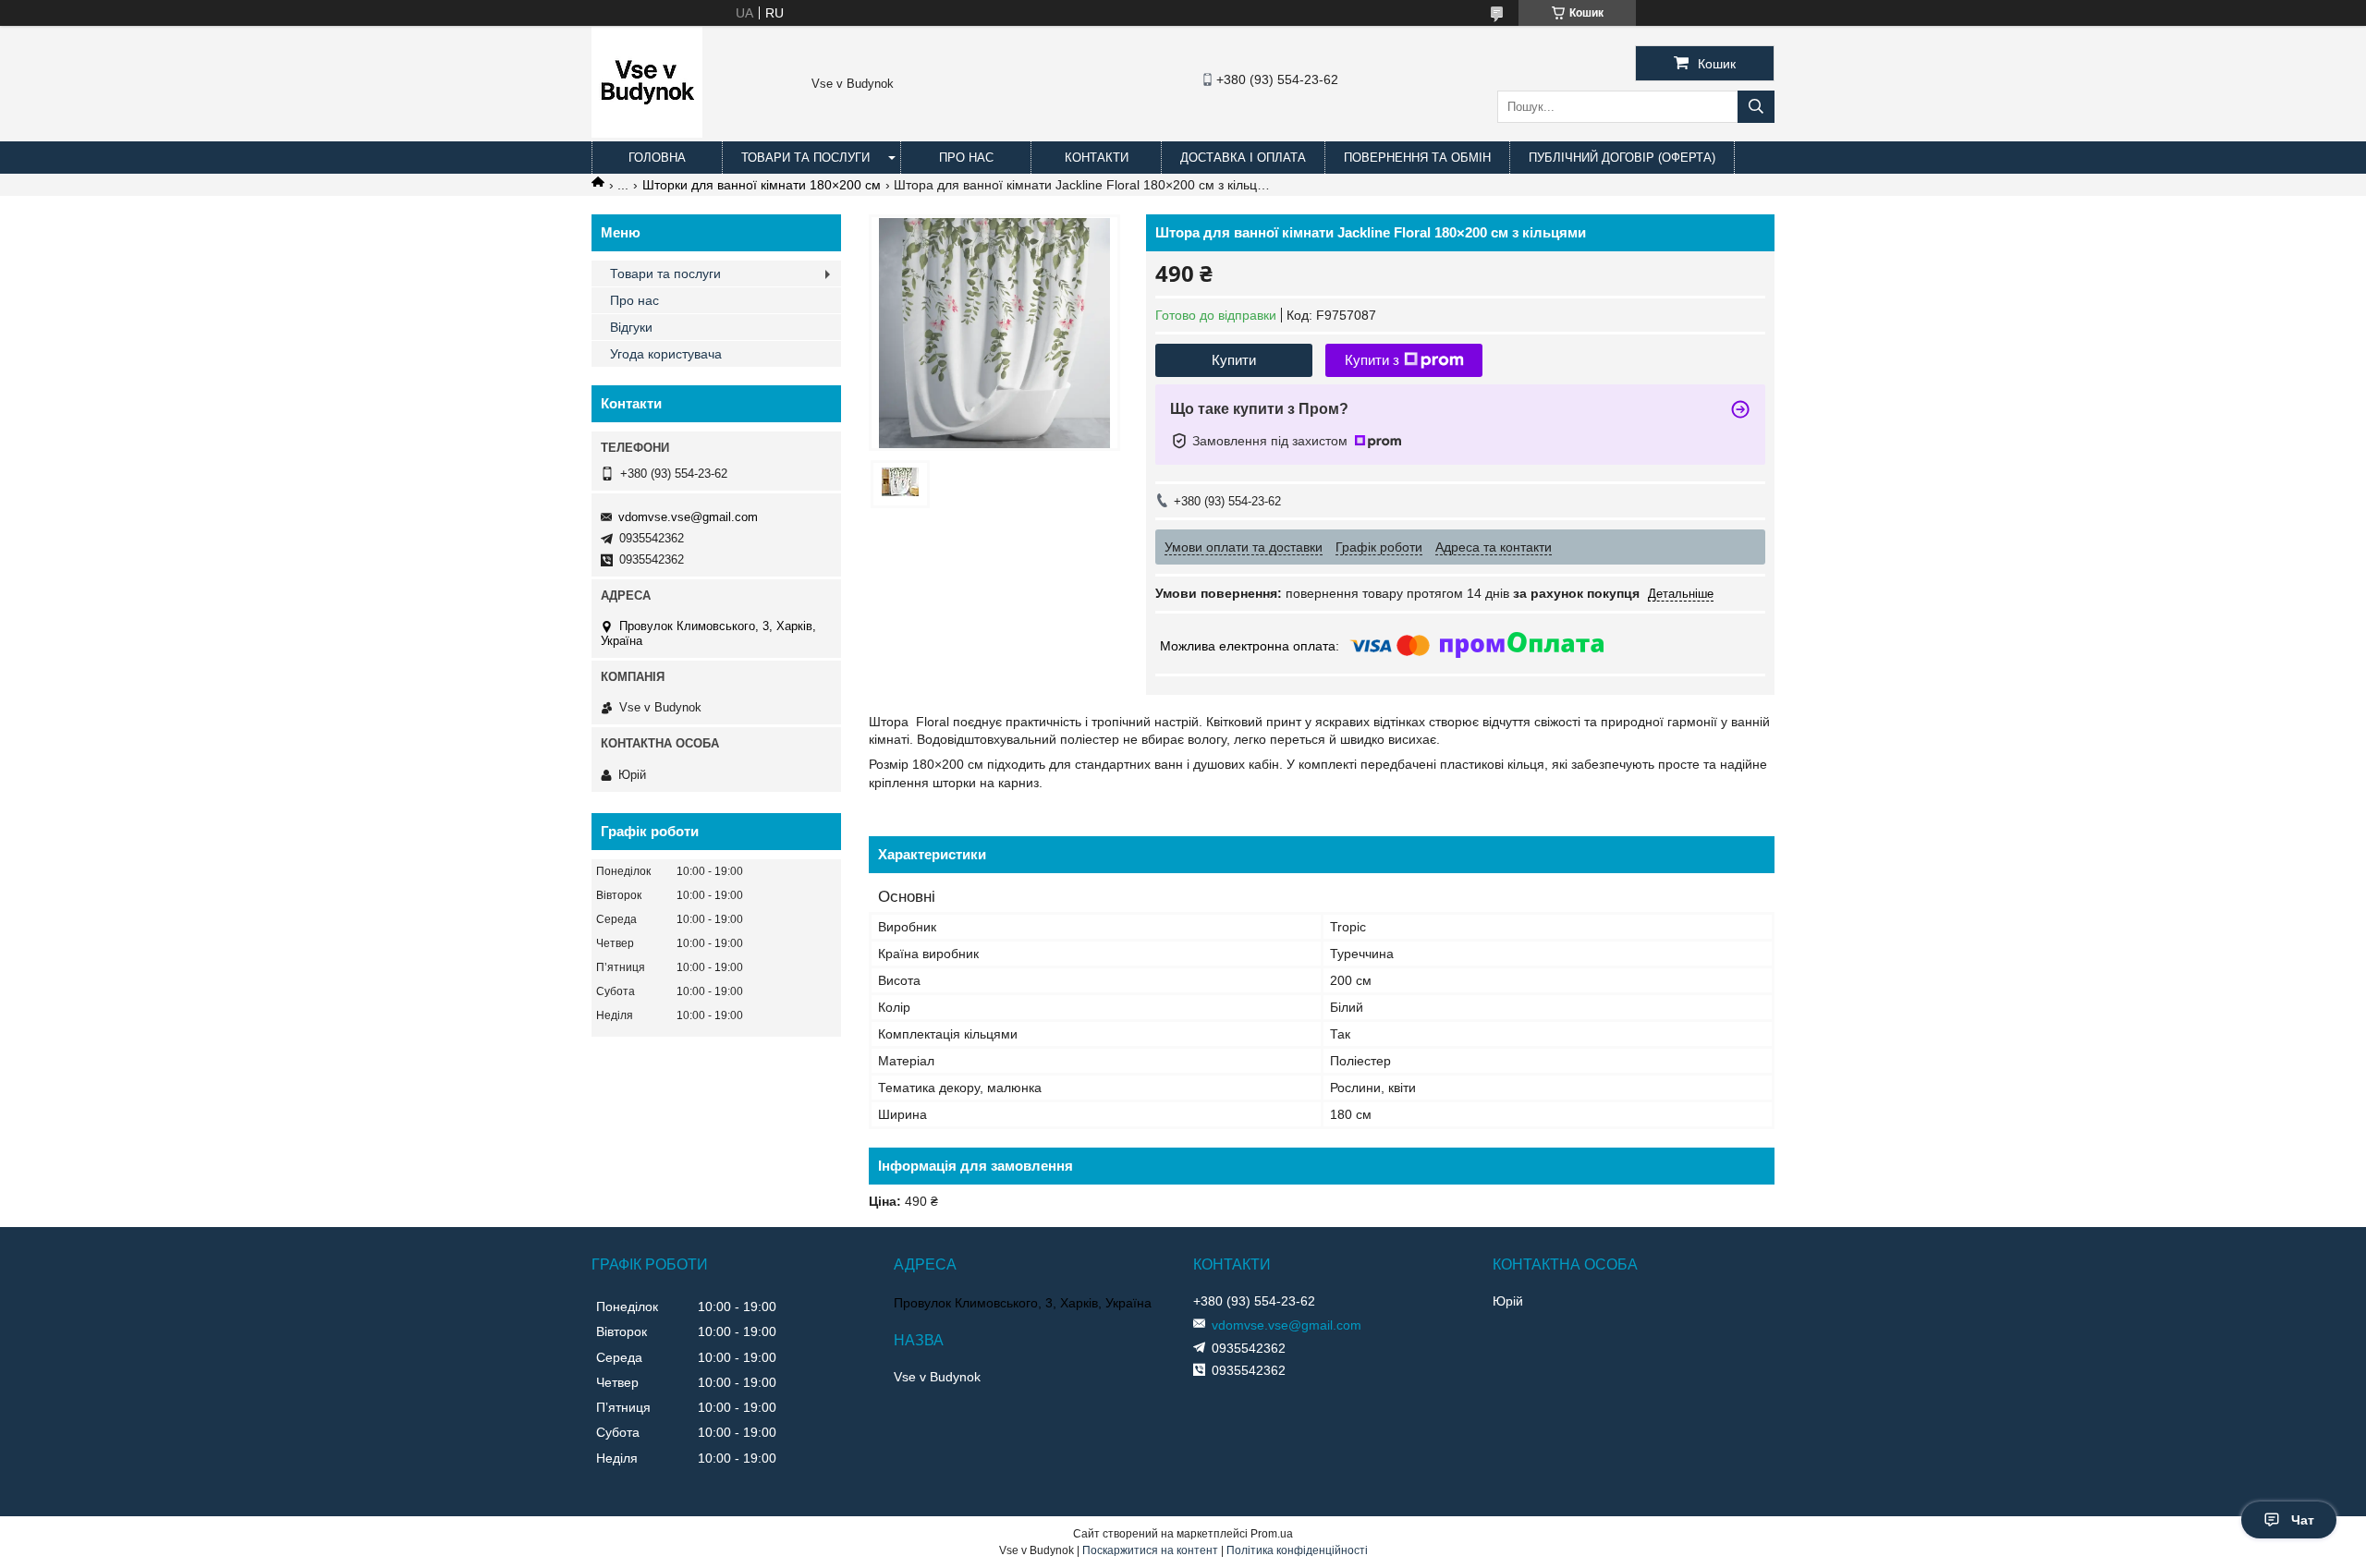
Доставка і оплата (1243, 158)
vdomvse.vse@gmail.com (688, 517)
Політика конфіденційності (1297, 1550)
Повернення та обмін (1417, 158)
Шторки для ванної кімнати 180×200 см (762, 185)
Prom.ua (1272, 1534)
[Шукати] (1756, 107)
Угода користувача (666, 354)
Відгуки (631, 327)
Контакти (1097, 158)
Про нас (966, 158)
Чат (2303, 1520)
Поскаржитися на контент (1150, 1550)
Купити (1234, 360)
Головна (657, 158)
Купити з (1372, 360)
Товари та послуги (805, 158)
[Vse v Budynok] (647, 133)
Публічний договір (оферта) (1622, 158)
